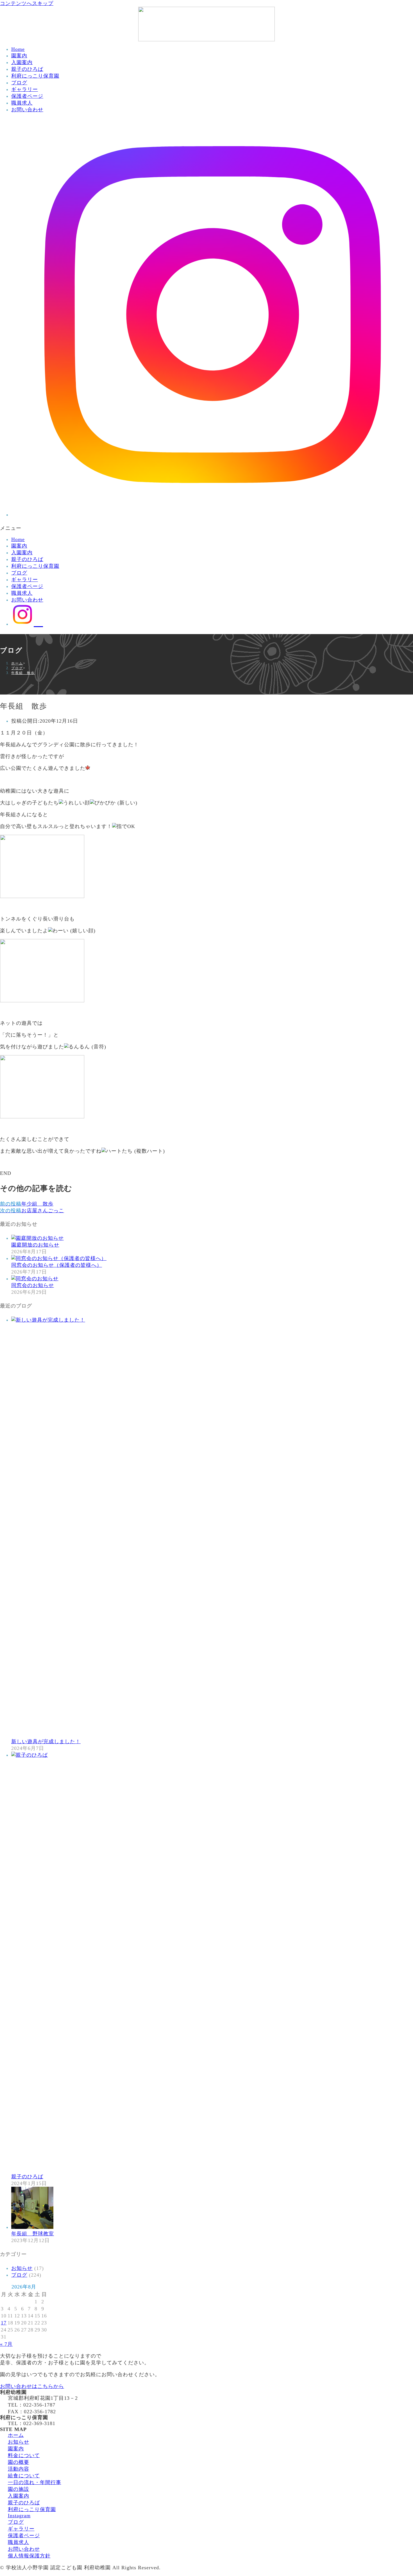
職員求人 (22, 103)
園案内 (19, 56)
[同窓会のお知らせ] (35, 1279)
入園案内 (22, 62)
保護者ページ (27, 96)
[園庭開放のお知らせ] (38, 1238)
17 (4, 2323)
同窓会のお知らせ (33, 1285)
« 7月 (6, 2344)
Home (18, 49)
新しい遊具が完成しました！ (46, 1742)
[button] (206, 528)
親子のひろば (27, 69)
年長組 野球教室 (33, 2234)
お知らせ (22, 2268)
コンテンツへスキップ (27, 3)
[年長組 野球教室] (32, 2227)
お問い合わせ (27, 110)
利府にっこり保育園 (35, 76)
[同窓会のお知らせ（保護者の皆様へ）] (59, 1258)
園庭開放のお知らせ (35, 1245)
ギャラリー (25, 89)
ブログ (19, 83)
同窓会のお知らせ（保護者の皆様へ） (57, 1265)
